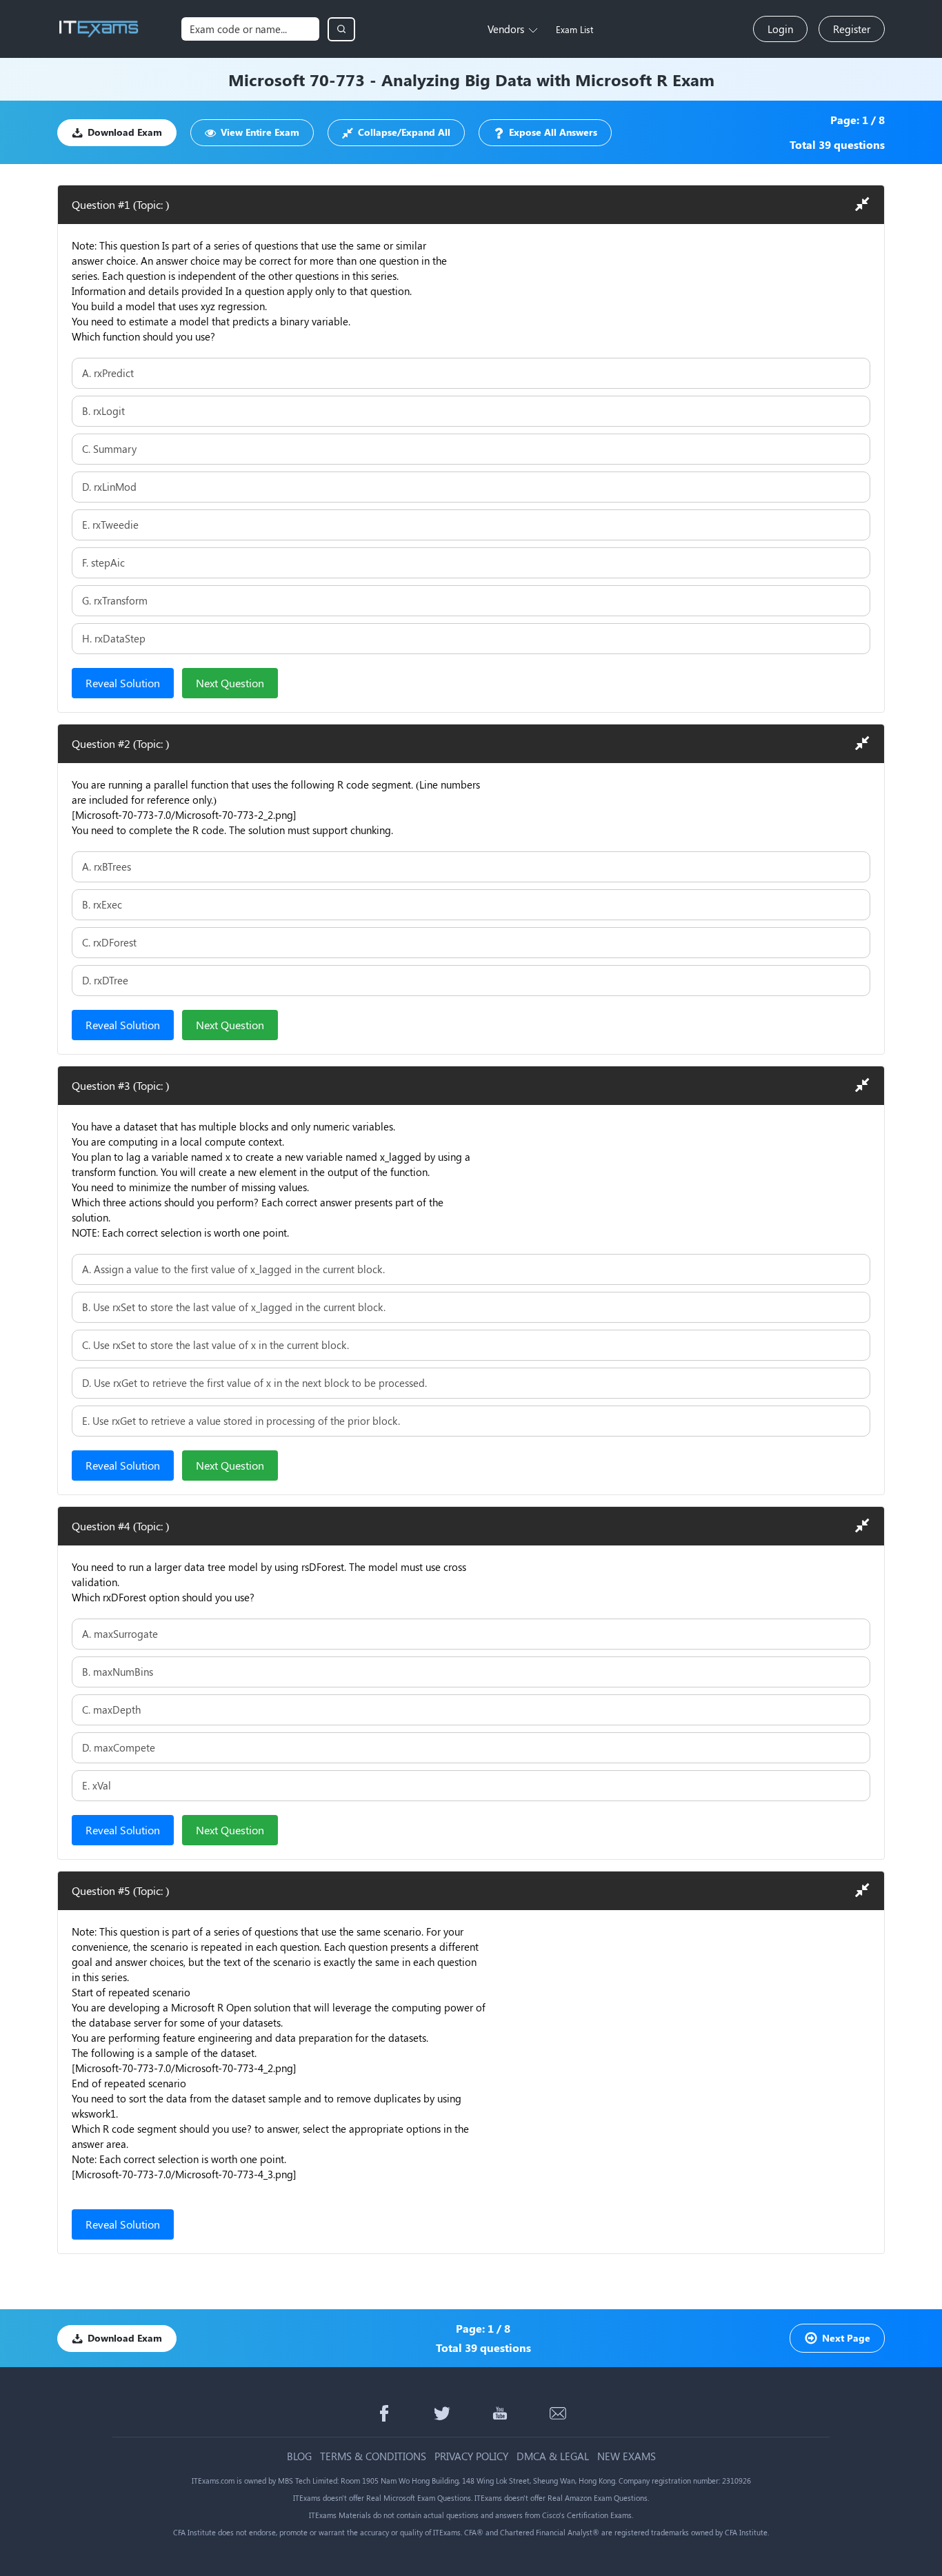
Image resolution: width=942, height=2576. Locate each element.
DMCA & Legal (553, 2456)
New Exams (627, 2456)
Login (780, 29)
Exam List (574, 29)
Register (852, 29)
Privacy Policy (471, 2456)
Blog (299, 2456)
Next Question (230, 683)
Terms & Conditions (373, 2456)
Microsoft (267, 79)
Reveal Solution (123, 683)
